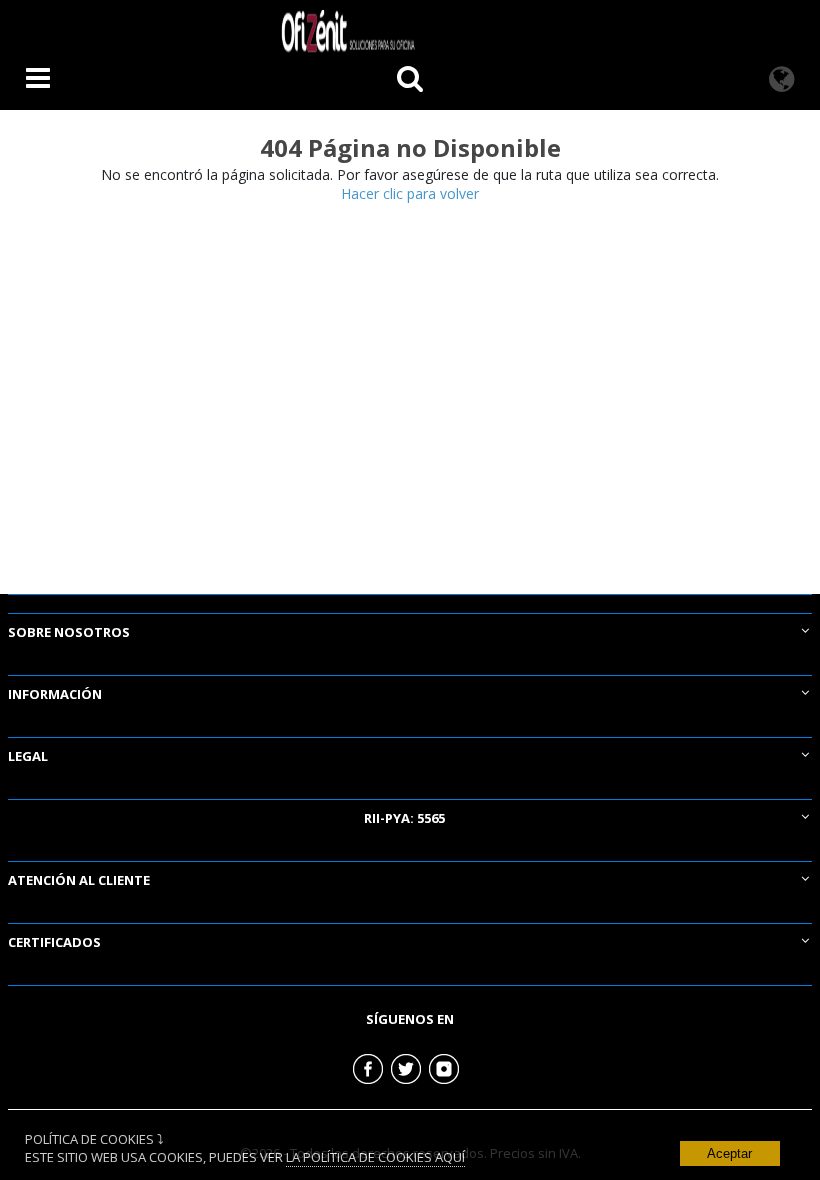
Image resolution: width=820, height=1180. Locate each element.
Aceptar (729, 1153)
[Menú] (38, 80)
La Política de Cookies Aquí (375, 1157)
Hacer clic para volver (410, 193)
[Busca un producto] (410, 80)
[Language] (782, 80)
